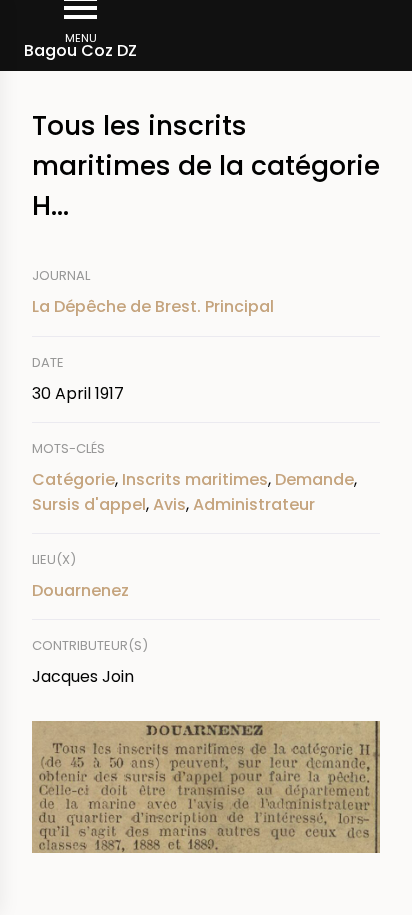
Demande (314, 479)
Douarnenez (80, 590)
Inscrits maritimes (195, 479)
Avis (169, 504)
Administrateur (254, 504)
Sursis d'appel (89, 504)
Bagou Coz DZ (80, 50)
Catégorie (73, 479)
